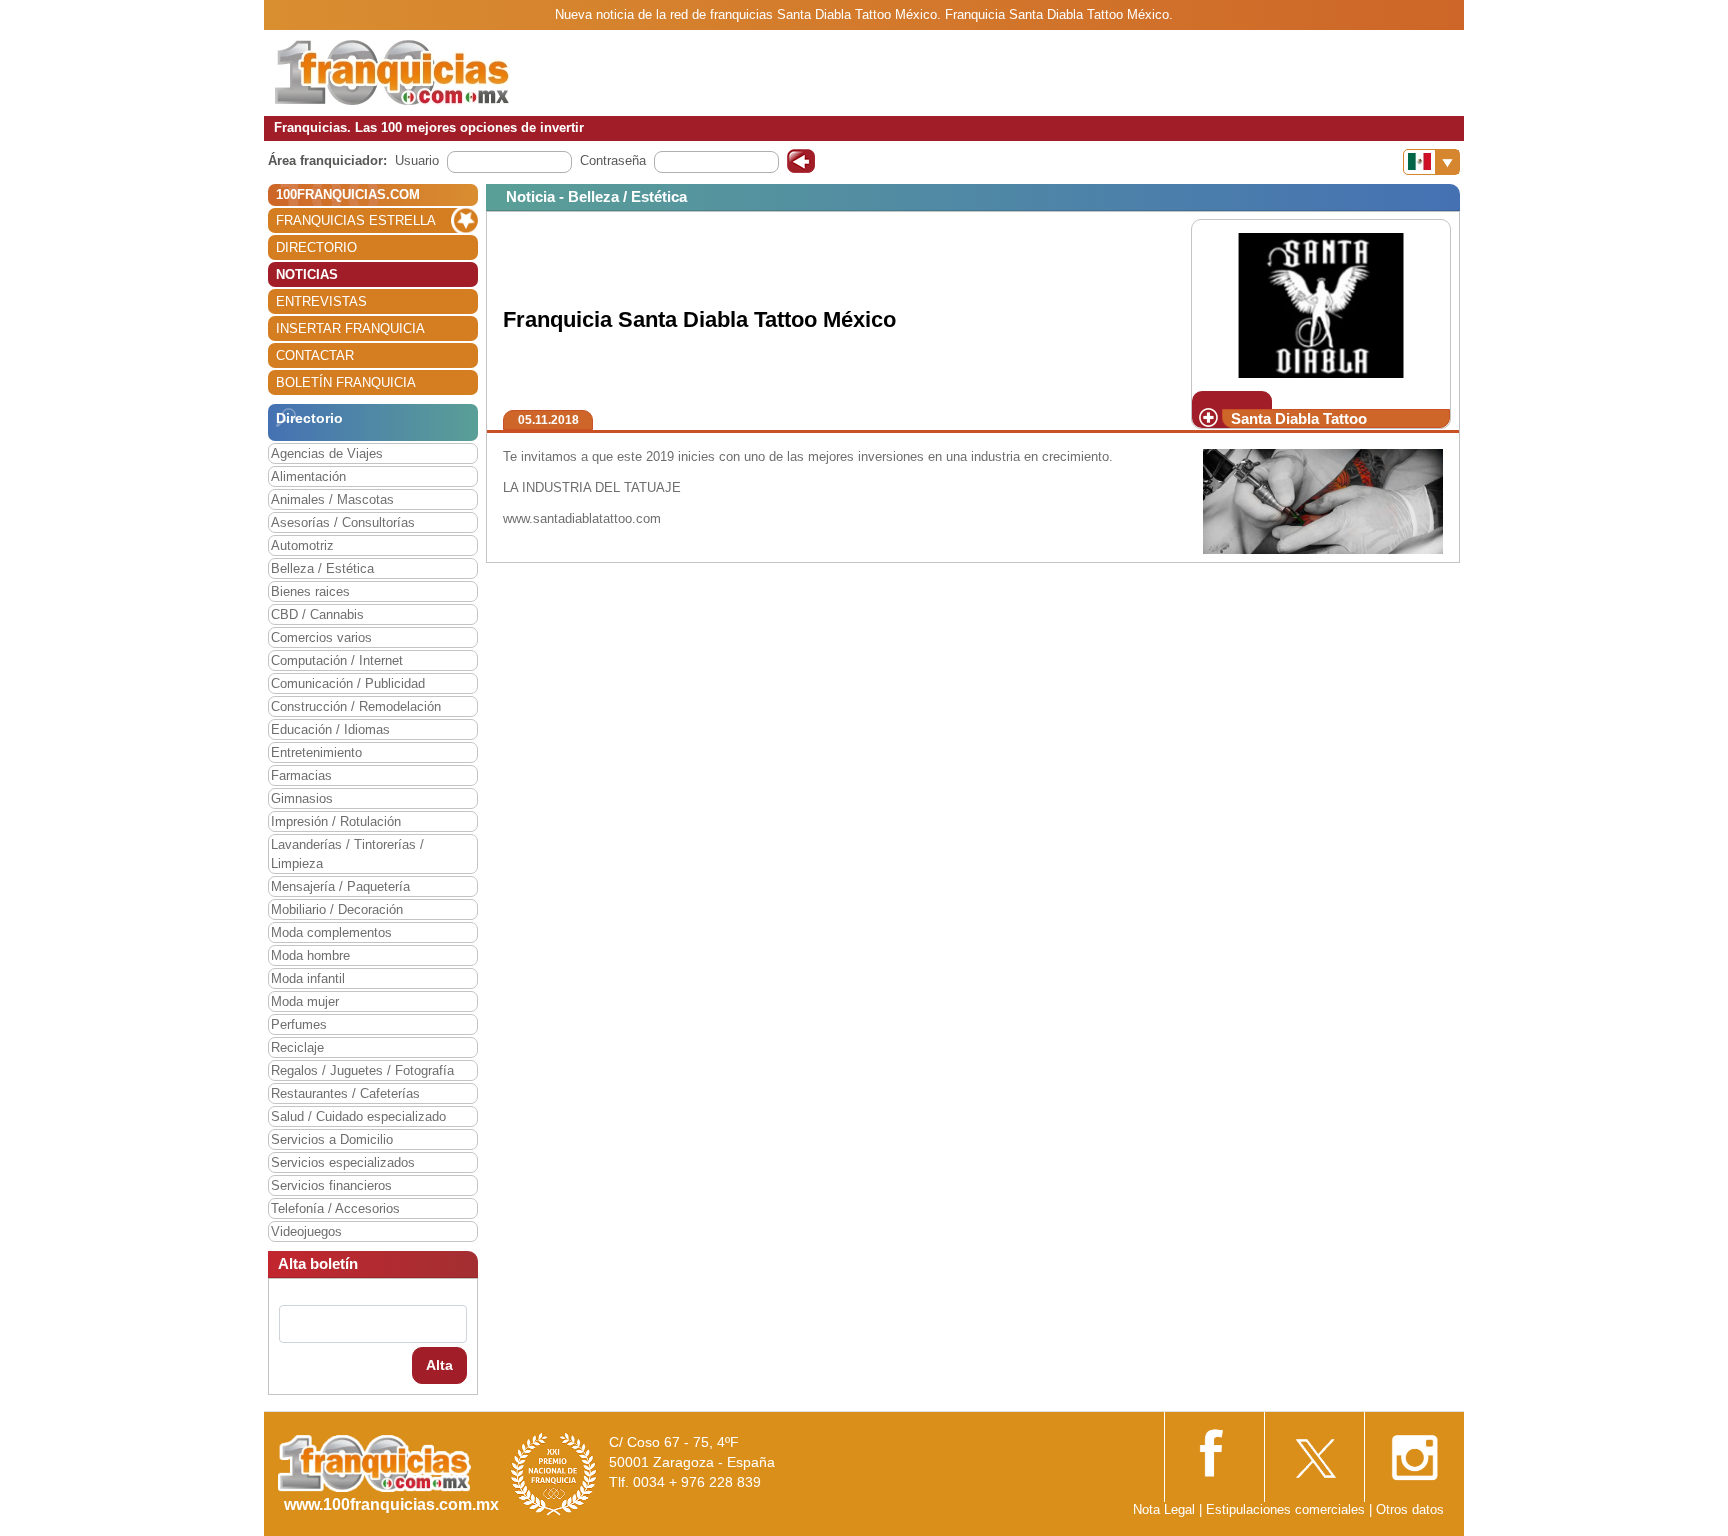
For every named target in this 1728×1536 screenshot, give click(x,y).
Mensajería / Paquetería (340, 886)
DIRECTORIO (316, 247)
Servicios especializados (343, 1162)
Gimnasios (302, 798)
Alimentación (308, 476)
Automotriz (302, 545)
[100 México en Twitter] (1314, 1451)
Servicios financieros (331, 1185)
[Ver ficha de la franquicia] (1320, 304)
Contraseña (613, 160)
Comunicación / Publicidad (348, 683)
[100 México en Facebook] (1214, 1450)
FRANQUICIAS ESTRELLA (356, 220)
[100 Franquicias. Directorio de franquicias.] (392, 71)
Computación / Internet (337, 660)
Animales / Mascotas (332, 499)
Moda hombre (310, 955)
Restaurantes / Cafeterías (345, 1093)
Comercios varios (321, 637)
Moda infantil (308, 978)
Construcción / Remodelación (356, 706)
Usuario (417, 160)
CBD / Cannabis (317, 614)
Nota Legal (1164, 1509)
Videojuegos (306, 1231)
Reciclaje (297, 1047)
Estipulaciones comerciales (1287, 1509)
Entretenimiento (316, 752)
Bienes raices (310, 591)
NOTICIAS (307, 274)
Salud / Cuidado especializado (358, 1116)
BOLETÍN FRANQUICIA (346, 382)
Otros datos (1410, 1509)
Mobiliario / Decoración (337, 909)
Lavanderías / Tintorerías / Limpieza (347, 854)
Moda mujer (305, 1001)
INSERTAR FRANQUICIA (350, 328)
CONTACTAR (315, 355)
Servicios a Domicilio (332, 1139)
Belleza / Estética (322, 568)
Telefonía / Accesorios (335, 1208)
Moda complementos (331, 932)
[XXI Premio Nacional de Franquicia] (554, 1473)
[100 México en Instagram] (1414, 1451)
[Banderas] (1431, 162)
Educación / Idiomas (330, 729)
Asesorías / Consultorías (343, 522)
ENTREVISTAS (321, 301)
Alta (439, 1365)
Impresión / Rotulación (336, 821)
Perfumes (299, 1024)
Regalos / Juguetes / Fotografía (362, 1070)
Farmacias (301, 775)
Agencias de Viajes (327, 453)
